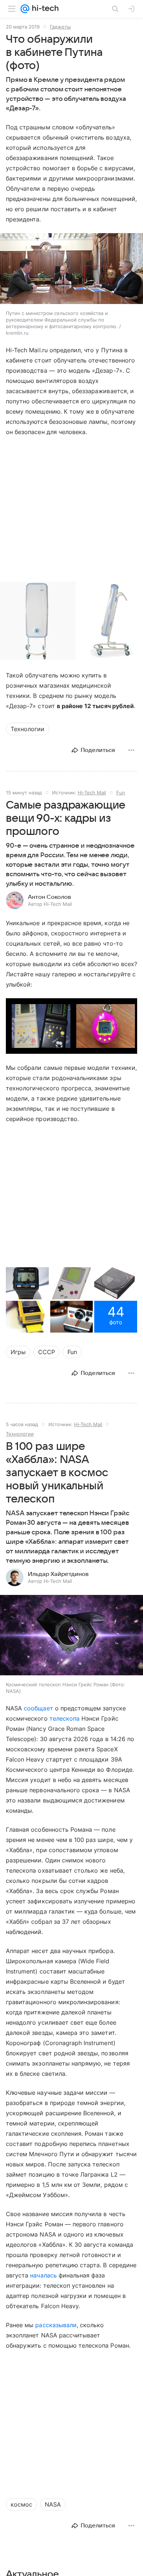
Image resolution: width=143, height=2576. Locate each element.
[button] (71, 269)
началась (43, 2275)
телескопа (65, 1718)
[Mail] (25, 9)
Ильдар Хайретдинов (58, 1574)
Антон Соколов (49, 897)
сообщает (38, 1708)
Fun (121, 793)
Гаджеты (60, 27)
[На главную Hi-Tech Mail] (44, 9)
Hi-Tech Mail (92, 793)
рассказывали (56, 2325)
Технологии (20, 1434)
